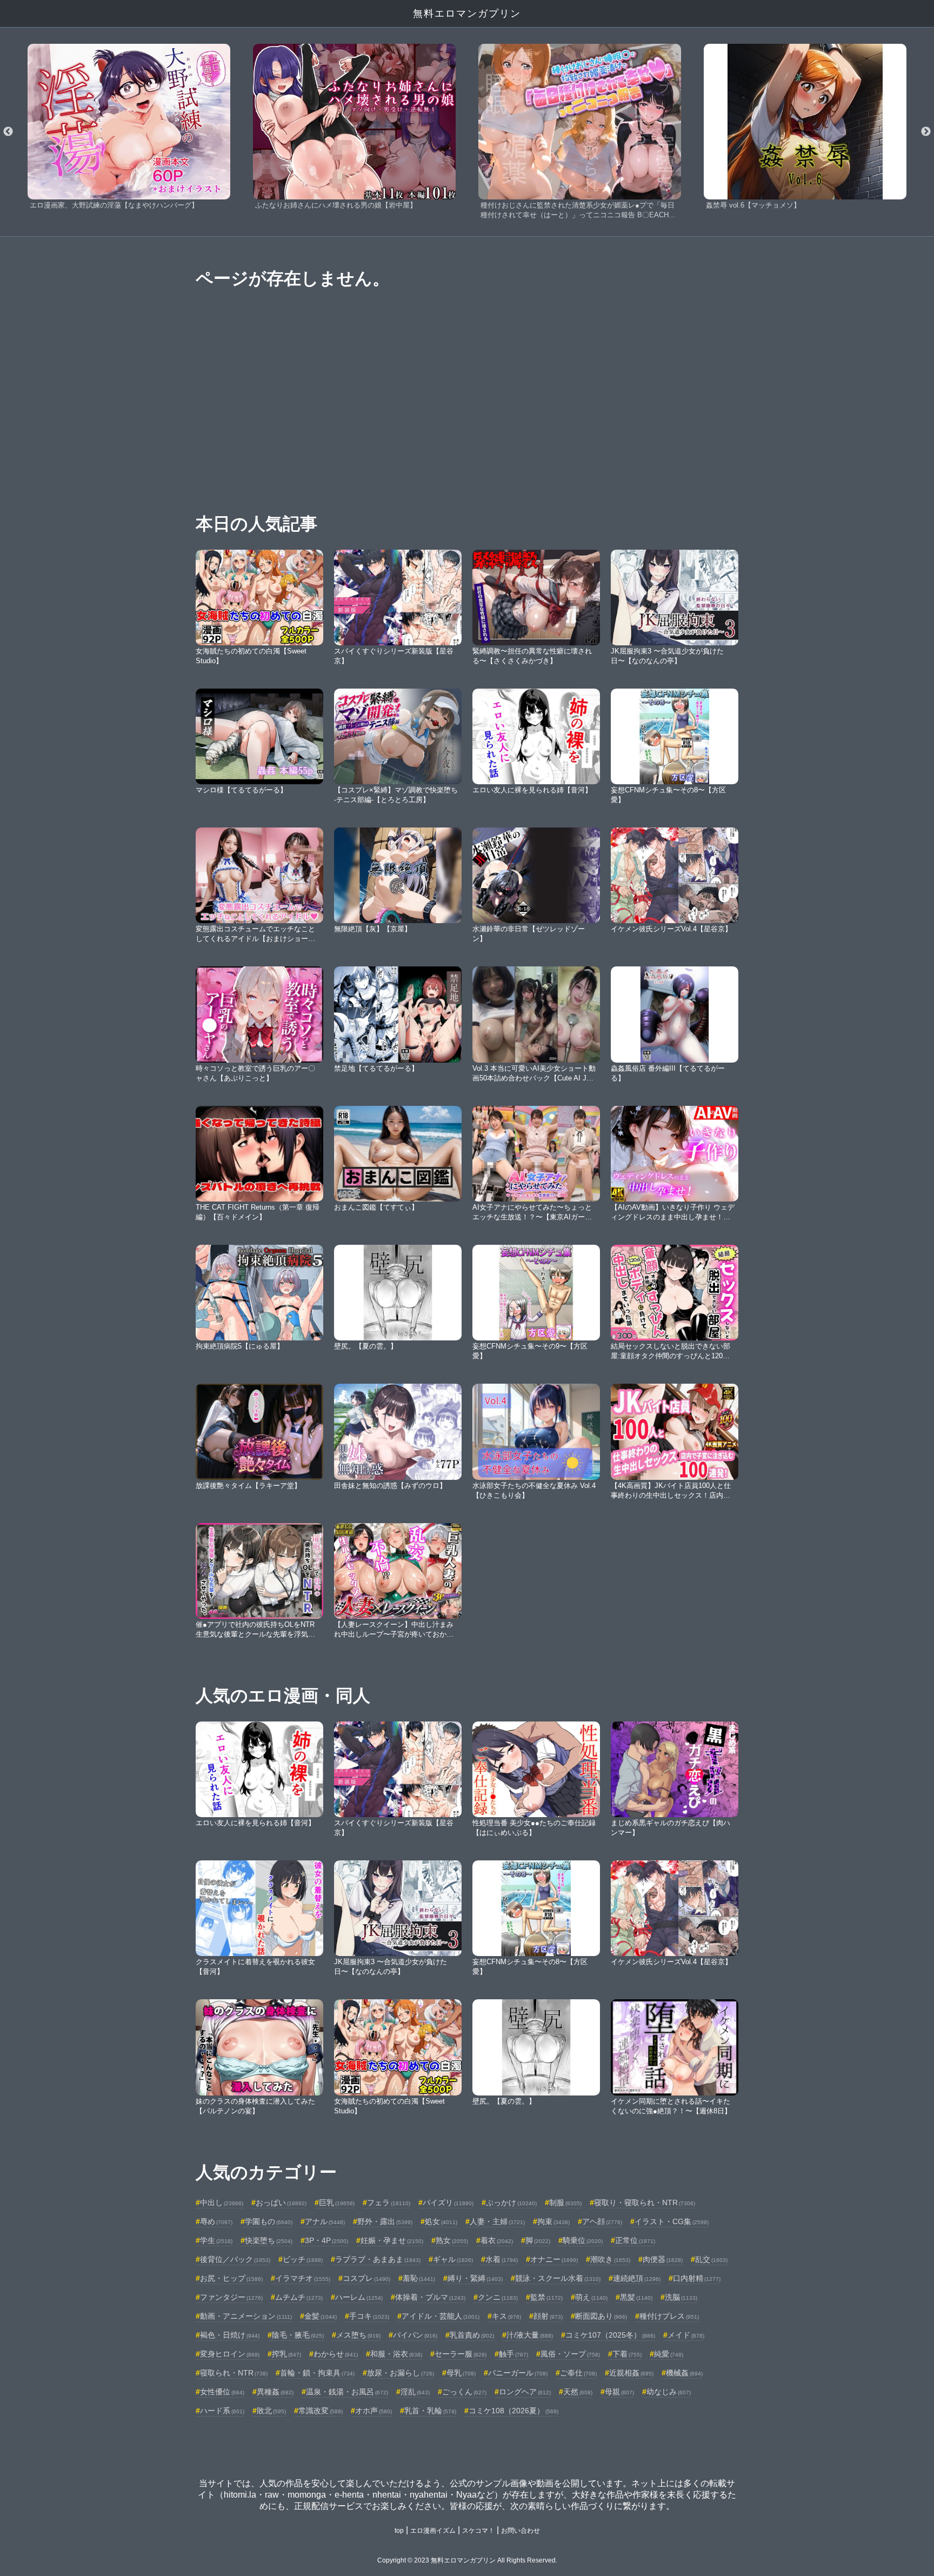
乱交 (711, 2259)
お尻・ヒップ (231, 2278)
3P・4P (326, 2240)
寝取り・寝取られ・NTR (645, 2203)
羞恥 (419, 2278)
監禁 (546, 2297)
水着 (502, 2259)
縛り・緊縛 (475, 2278)
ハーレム (359, 2297)
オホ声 (373, 2411)
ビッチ (303, 2259)
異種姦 (275, 2392)
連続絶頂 (637, 2278)
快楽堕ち (269, 2240)
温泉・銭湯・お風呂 (347, 2392)
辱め (216, 2221)
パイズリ (448, 2203)
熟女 (452, 2240)
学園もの (269, 2221)
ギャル (453, 2259)
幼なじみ (669, 2392)
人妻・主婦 (497, 2221)
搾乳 (286, 2354)
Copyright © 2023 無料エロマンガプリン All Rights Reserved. (467, 2560)
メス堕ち (358, 2335)
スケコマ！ (478, 2531)
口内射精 (697, 2278)
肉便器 (663, 2259)
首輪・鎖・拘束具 (317, 2373)
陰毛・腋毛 (298, 2335)
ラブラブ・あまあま (378, 2259)
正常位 (635, 2240)
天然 (578, 2392)
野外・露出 (385, 2221)
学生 (216, 2240)
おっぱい (281, 2203)
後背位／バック (235, 2259)
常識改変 (321, 2411)
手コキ (369, 2316)
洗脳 (681, 2297)
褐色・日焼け (230, 2335)
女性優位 (222, 2392)
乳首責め (472, 2335)
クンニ (498, 2297)
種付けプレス (669, 2316)
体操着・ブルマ (430, 2297)
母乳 (461, 2373)
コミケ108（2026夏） (513, 2411)
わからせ (336, 2354)
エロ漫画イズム (433, 2531)
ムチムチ (299, 2297)
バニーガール (518, 2373)
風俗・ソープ (570, 2354)
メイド (686, 2335)
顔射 (548, 2316)
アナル (325, 2221)
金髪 (321, 2316)
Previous (8, 132)
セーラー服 (461, 2354)
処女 (441, 2221)
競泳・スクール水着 (558, 2278)
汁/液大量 (530, 2335)
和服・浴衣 (396, 2354)
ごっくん (464, 2392)
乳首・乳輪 (430, 2411)
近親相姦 (631, 2373)
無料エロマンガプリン (467, 14)
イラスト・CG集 (672, 2221)
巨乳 (337, 2203)
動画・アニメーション (246, 2316)
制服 (565, 2203)
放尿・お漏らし (401, 2373)
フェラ (389, 2203)
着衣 (497, 2240)
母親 (619, 2392)
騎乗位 (583, 2240)
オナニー (554, 2259)
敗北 (271, 2411)
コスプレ (366, 2278)
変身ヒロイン (230, 2354)
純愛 (669, 2354)
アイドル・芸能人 (441, 2316)
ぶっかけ (511, 2203)
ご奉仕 (578, 2373)
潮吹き (610, 2259)
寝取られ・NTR (234, 2373)
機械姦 (684, 2373)
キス (506, 2316)
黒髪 (636, 2297)
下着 (627, 2354)
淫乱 (415, 2392)
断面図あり (601, 2316)
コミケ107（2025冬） (610, 2335)
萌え (591, 2297)
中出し (222, 2203)
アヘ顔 (602, 2221)
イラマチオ (303, 2278)
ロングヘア (525, 2392)
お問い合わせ (521, 2531)
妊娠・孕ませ (392, 2240)
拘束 (553, 2221)
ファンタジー (231, 2297)
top (399, 2531)
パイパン (415, 2335)
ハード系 (222, 2411)
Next (926, 132)
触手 (513, 2354)
